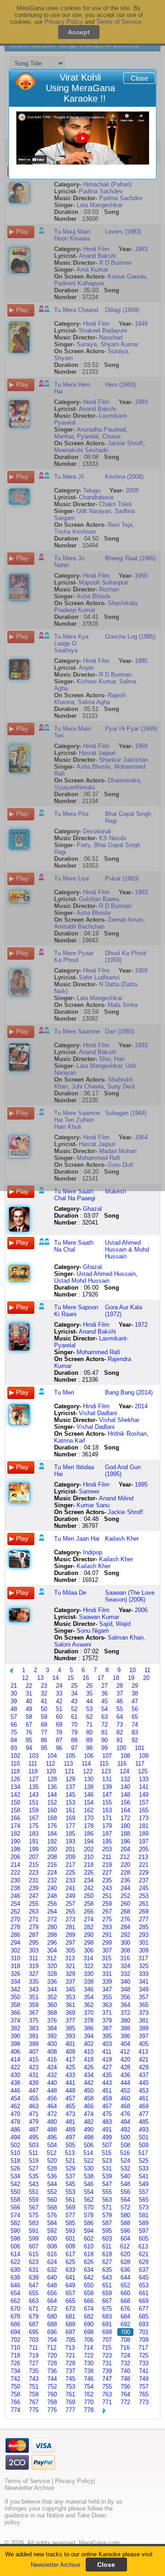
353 (70, 1997)
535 (34, 2176)
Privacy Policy (74, 2481)
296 (52, 1943)
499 (107, 2137)
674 (89, 2309)
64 (120, 1717)
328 (52, 1974)
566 (15, 2207)
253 (144, 1896)
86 (44, 1740)
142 (15, 1795)
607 (34, 2246)
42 (59, 1701)
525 (144, 2161)
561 (70, 2200)
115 (104, 1764)
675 (107, 2309)
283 (107, 1927)
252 (125, 1896)
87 (59, 1740)
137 (70, 1787)
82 (120, 1732)
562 (89, 2200)
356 (125, 1997)
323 (107, 1966)
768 (52, 2402)
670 (15, 2309)
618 (89, 2254)
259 (107, 1904)
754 (89, 2387)
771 (107, 2402)
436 (125, 2075)
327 (34, 1974)
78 (59, 1732)
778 (89, 2410)
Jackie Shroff (125, 1512)
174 (15, 1826)
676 (125, 2309)
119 (33, 1771)
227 (107, 1873)
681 (70, 2316)
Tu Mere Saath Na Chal (74, 1246)
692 (125, 2324)
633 (70, 2270)
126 (15, 1779)
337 (70, 1982)
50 (44, 1709)
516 (125, 2153)
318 (15, 1966)
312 (52, 1958)
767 (34, 2402)
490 (89, 2130)
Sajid (106, 1624)
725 (144, 2355)
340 (125, 1982)
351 (34, 1997)
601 (70, 2239)
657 (70, 2293)
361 (70, 2005)
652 (125, 2285)
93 (14, 1748)
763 (107, 2394)
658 (89, 2293)
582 (15, 2223)
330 (89, 1974)
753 (70, 2387)
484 (125, 2122)
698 (89, 2332)
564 (125, 2200)
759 (34, 2394)
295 (34, 1943)
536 (52, 2176)
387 (107, 2028)
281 (70, 1927)
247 (34, 1896)
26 (89, 1686)
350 (15, 1997)
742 (15, 2379)
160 (52, 1810)
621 (144, 2254)
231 (34, 1880)
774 (15, 2410)
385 (70, 2028)
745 (70, 2379)
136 (52, 1787)
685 (144, 2316)
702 (15, 2340)
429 (144, 2067)
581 (144, 2215)
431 (34, 2075)
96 (59, 1748)
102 (15, 1756)
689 (70, 2324)
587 (107, 2223)
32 (44, 1693)
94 (29, 1748)
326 (15, 1974)
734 (15, 2371)
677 (144, 2309)
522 (89, 2161)
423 (34, 2067)
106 (89, 1756)
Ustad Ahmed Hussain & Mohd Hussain (127, 1250)
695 (34, 2332)
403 (107, 2044)
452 (125, 2091)
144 (52, 1795)
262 (15, 1911)
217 (70, 1865)
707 (107, 2340)
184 (52, 1834)
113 (68, 1764)
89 (89, 1740)
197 (144, 1841)
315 (107, 1958)
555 (107, 2192)
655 (34, 2293)
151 (34, 1802)
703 (34, 2340)
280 (52, 1927)
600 (52, 2239)
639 (34, 2278)
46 (120, 1701)
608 (52, 2246)
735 (34, 2371)
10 (132, 1670)
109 (144, 1756)
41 (44, 1701)
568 (52, 2207)
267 (107, 1911)
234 (89, 1880)
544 (52, 2184)
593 (70, 2231)
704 (52, 2340)
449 (70, 2091)
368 (52, 2013)
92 (135, 1740)
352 (52, 1997)
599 (34, 2239)
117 (140, 1764)
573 (144, 2207)
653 (144, 2285)
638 (15, 2278)
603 (107, 2239)
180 (125, 1826)
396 (125, 2036)
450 (89, 2091)
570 (89, 2207)
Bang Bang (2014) (129, 1392)
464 (52, 2106)
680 (52, 2316)
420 (125, 2059)
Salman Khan (126, 1638)
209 (70, 1857)
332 (125, 1974)
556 (125, 2192)
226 (89, 1873)
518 (15, 2161)
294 (15, 1943)
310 (15, 1958)
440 (52, 2083)
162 (89, 1810)
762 (89, 2394)
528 (52, 2169)
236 (125, 1880)
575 (34, 2215)
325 (144, 1966)
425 (70, 2067)
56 (135, 1709)
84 (14, 1740)
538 (89, 2176)
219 (107, 1865)
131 (107, 1779)
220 (125, 1865)
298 (89, 1943)
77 (44, 1732)
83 (135, 1732)
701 (144, 2332)
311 (33, 1958)
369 (70, 2013)
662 (15, 2301)
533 (144, 2169)
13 (40, 1678)
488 (52, 2130)
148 (125, 1795)
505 (70, 2145)
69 (59, 1725)
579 (107, 2215)
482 (89, 2122)
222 (15, 1873)
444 (125, 2083)
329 (70, 1974)
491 (107, 2130)
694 (15, 2332)
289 (70, 1935)
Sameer (89, 1491)
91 (120, 1740)
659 (107, 2293)
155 (107, 1802)
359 (34, 2005)
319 (34, 1966)
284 (125, 1927)
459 (107, 2098)
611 (107, 2246)
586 (89, 2223)
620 (125, 2254)
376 (52, 2021)
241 (70, 1888)
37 (120, 1693)
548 (125, 2184)
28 (120, 1686)
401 (70, 2044)
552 (52, 2192)
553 (70, 2192)
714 (88, 2348)
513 (70, 2153)
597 (144, 2231)
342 (15, 1989)
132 (125, 1779)
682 (89, 2316)
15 (71, 1678)
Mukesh (115, 1191)
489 (70, 2130)
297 (70, 1943)
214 (15, 1865)
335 (34, 1982)
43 (74, 1701)
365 (144, 2005)
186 (89, 1834)
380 (125, 2021)
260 (125, 1904)
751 (34, 2387)
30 (14, 1693)
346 (89, 1989)
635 (107, 2270)
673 (70, 2309)
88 (74, 1740)
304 (52, 1950)
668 (125, 2301)
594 (89, 2231)
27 (104, 1686)
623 (34, 2262)
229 (144, 1873)
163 (107, 1810)
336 (52, 1982)
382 (15, 2028)
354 (89, 1997)
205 (144, 1849)
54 (104, 1709)
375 (34, 2021)
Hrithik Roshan (127, 1434)
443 (107, 2083)
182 (15, 1834)
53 (89, 1709)
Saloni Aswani (73, 1644)
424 (52, 2067)
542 (15, 2184)
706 (89, 2340)
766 (15, 2402)
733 (144, 2363)
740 (125, 2371)
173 (144, 1818)
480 (52, 2122)
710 (15, 2348)
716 (125, 2348)
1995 (141, 1485)
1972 (141, 1325)
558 (15, 2200)
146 (89, 1795)
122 (88, 1771)
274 (89, 1919)
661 (144, 2293)
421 (144, 2059)
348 (125, 1989)
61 (74, 1717)
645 (144, 2278)
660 (125, 2293)
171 (107, 1818)
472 (52, 2114)
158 (15, 1810)
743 (34, 2379)
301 (144, 1943)
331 (107, 1974)
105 (70, 1756)
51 (59, 1709)
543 (34, 2184)
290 (89, 1935)
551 (34, 2192)
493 (144, 2130)
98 (89, 1748)
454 (15, 2098)
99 (104, 1748)
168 (52, 1818)
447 (34, 2091)
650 (89, 2285)
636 (125, 2270)
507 (107, 2145)
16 (86, 1678)
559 (34, 2200)
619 (107, 2254)
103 (34, 1756)
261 (144, 1904)
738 (89, 2371)
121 (69, 1771)
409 (70, 2052)
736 (52, 2371)
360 (52, 2005)
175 (34, 1826)
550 (15, 2192)
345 (70, 1989)
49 (29, 1709)
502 (15, 2145)
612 (125, 2246)
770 (89, 2402)
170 (89, 1818)
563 (107, 2200)
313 (70, 1958)
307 (107, 1950)
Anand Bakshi (97, 1332)
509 (144, 2145)
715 (107, 2348)
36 (104, 1693)
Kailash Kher (122, 1539)
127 (34, 1779)
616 (52, 2254)
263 (34, 1911)
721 (70, 2355)
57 (14, 1717)
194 (89, 1841)
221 (144, 1865)
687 (34, 2324)
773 (144, 2402)
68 (44, 1725)
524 (125, 2161)
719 (34, 2355)
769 (70, 2402)
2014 (141, 1406)
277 (144, 1919)
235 (107, 1880)
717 (143, 2348)
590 (15, 2231)
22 (29, 1686)
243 (107, 1888)
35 (89, 1693)
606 (15, 2246)
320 (52, 1966)
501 (144, 2137)
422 (15, 2067)
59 (44, 1717)
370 (89, 2013)
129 (70, 1779)
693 (144, 2324)
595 (107, 2231)
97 (74, 1748)
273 (70, 1919)
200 (52, 1849)
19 (131, 1678)
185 (70, 1834)
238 (15, 1888)
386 (89, 2028)
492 (125, 2130)
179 (107, 1826)
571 (107, 2207)
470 (15, 2114)
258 (89, 1904)
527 (34, 2169)
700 (125, 2332)
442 (89, 2083)
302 (15, 1950)
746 (89, 2379)
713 (70, 2348)
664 (52, 2301)
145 (70, 1795)
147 (107, 1795)
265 (70, 1911)
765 (144, 2394)
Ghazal (92, 1209)
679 (34, 2316)
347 (107, 1989)
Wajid (123, 1624)
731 (107, 2363)
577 (70, 2215)
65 (135, 1717)
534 (15, 2176)
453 (144, 2091)
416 (52, 2059)
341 (144, 1982)
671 (34, 2309)
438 (15, 2083)
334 (15, 1982)
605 (144, 2239)
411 (107, 2052)
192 (52, 1841)
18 (116, 1678)
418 (89, 2059)
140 (125, 1787)
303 (34, 1950)
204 (125, 1849)
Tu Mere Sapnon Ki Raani (76, 1311)
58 (29, 1717)
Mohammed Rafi (98, 1352)
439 (34, 2083)
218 (89, 1865)
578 (89, 2215)
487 (34, 2130)
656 (52, 2293)
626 (89, 2262)
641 (70, 2278)
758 (15, 2394)
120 (51, 1771)
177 (70, 1826)
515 (107, 2153)
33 (59, 1693)
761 (70, 2394)
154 (89, 1802)
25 (74, 1686)
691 (107, 2324)
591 (34, 2231)
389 (144, 2028)
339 (107, 1982)
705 (70, 2340)
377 (70, 2021)
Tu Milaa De (70, 1593)
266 (89, 1911)
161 (70, 1810)
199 (34, 1849)
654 (15, 2293)
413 (143, 2052)
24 (59, 1686)
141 (144, 1787)
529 (70, 2169)
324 (125, 1966)
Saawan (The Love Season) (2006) (130, 1596)
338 (89, 1982)
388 (125, 2028)
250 (89, 1896)
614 (15, 2254)
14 (55, 1678)
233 (70, 1880)
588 (125, 2223)
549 (144, 2184)
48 (14, 1709)
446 (15, 2091)
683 (107, 2316)
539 (107, 2176)
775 (34, 2410)
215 (34, 1865)
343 (34, 1989)
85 (29, 1740)
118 (15, 1771)
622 (15, 2262)
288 (52, 1935)
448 (52, 2091)
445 (144, 2083)
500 (125, 2137)
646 (15, 2285)
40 (29, 1701)
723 (107, 2355)
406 (15, 2052)
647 (34, 2285)
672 (52, 2309)
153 (70, 1802)
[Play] (83, 138)
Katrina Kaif (70, 1441)
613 (143, 2246)
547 (107, 2184)
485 (144, 2122)
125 (143, 1771)
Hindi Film (96, 1325)
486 (15, 2130)
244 (125, 1888)
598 (15, 2239)
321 (70, 1966)
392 (52, 2036)
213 (143, 1857)
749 (144, 2379)
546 (89, 2184)
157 (144, 1802)
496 (52, 2137)
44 (89, 1701)
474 (89, 2114)
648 (52, 2285)
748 (125, 2379)
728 (52, 2363)
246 (15, 1896)
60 (59, 1717)
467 (107, 2106)
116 (122, 1764)
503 (34, 2145)
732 (125, 2363)
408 (52, 2052)
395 (107, 2036)
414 (15, 2059)
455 (34, 2098)
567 (34, 2207)
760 (52, 2394)
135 (34, 1787)
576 (52, 2215)
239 (34, 1888)
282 (89, 1927)
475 (107, 2114)
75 (14, 1732)
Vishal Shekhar (119, 1420)
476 (125, 2114)
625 (70, 2262)
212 (125, 1857)
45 (104, 1701)
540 (125, 2176)
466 (89, 2106)
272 (52, 1919)
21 (14, 1686)
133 (144, 1779)
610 (89, 2246)
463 (34, 2106)
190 (15, 1841)
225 (70, 1873)
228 (125, 1873)
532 (125, 2169)
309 (144, 1950)
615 (34, 2254)
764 (125, 2394)
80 (89, 1732)
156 (125, 1802)
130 (89, 1779)
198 (15, 1849)
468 (125, 2106)
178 (89, 1826)
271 (34, 1919)
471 (34, 2114)
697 (70, 2332)
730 (89, 2363)
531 (107, 2169)
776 (52, 2410)
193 (70, 1841)
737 (70, 2371)
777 (70, 2410)
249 (70, 1896)
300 (125, 1943)
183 (34, 1834)
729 (70, 2363)
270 (15, 1919)
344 (52, 1989)
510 (15, 2153)
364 (125, 2005)
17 (101, 1678)
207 (34, 1857)
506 (89, 2145)
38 (135, 1693)
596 (125, 2231)
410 (89, 2052)
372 (125, 2013)
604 (125, 2239)
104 (52, 1756)
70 (74, 1725)
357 (144, 1997)
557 (144, 2192)
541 (144, 2176)
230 (15, 1880)
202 (89, 1849)
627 (107, 2262)
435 (107, 2075)
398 (15, 2044)
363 (107, 2005)
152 (52, 1802)
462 (15, 2106)
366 (15, 2013)
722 (89, 2355)
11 (147, 1670)
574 (15, 2215)
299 (107, 1943)
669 (144, 2301)
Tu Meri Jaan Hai (77, 1539)
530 (89, 2169)
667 (107, 2301)
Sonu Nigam (93, 1631)
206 (15, 1857)
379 (107, 2021)
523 (107, 2161)
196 (125, 1841)
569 (70, 2207)
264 (52, 1911)
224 (52, 1873)
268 (125, 1911)
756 (125, 2387)
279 (34, 1927)
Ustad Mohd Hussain (82, 1281)
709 (144, 2340)
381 (144, 2021)
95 (44, 1748)
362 (89, 2005)
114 (86, 1764)
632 (52, 2270)
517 (143, 2153)
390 (15, 2036)
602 (89, 2239)
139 (107, 1787)
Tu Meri (64, 1392)
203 (107, 1849)
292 (125, 1935)
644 (125, 2278)
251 (107, 1896)
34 (74, 1693)
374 (15, 2021)
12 (25, 1678)
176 (52, 1826)
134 (15, 1787)
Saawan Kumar (99, 1617)
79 (74, 1732)
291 (107, 1935)
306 (89, 1950)
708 (125, 2340)
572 (125, 2207)
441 (70, 2083)
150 (15, 1802)
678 (15, 2316)
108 (125, 1756)
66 (14, 1725)
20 (146, 1678)
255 (34, 1904)
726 (15, 2363)
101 (140, 1748)
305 (70, 1950)
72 (104, 1725)
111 (33, 1764)
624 (52, 2262)
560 (52, 2200)
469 (144, 2106)
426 (89, 2067)
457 (70, 2098)
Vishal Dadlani (98, 1413)
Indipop (93, 1552)
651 (107, 2285)
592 (52, 2231)
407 (34, 2052)
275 (107, 1919)
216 (52, 1865)
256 (52, 1904)
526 (15, 2169)
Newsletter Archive (55, 2565)
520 (52, 2161)
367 (34, 2013)
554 (89, 2192)
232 (52, 1880)
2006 (141, 1610)
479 (34, 2122)
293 (144, 1935)
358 (15, 2005)
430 (15, 2075)
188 (125, 1834)
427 (107, 2067)
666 (89, 2301)
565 (144, 2200)
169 (70, 1818)
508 (125, 2145)
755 (107, 2387)
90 (104, 1740)
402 (89, 2044)
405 (144, 2044)
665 (70, 2301)
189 (144, 1834)
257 (70, 1904)
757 (144, 2387)
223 (34, 1873)
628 (125, 2262)
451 (107, 2091)
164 (125, 1810)
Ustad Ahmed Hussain (106, 1274)
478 (15, 2122)
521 (70, 2161)
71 (89, 1725)
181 (144, 1826)
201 (70, 1849)
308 (125, 1950)
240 (52, 1888)
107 (107, 1756)
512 (52, 2153)
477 (144, 2114)
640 (52, 2278)
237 (144, 1880)
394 (89, 2036)
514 (88, 2153)
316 (125, 1958)
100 (121, 1748)
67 (29, 1725)
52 (74, 1709)
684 (125, 2316)
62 (89, 1717)
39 (14, 1701)
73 (120, 1725)
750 (15, 2387)
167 (34, 1818)
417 (70, 2059)
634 (89, 2270)
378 (89, 2021)
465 (70, 2106)
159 (34, 1810)
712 (52, 2348)
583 (34, 2223)
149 (144, 1795)
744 (52, 2379)
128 (52, 1779)
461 (144, 2098)
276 (125, 1919)
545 (70, 2184)
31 (29, 1693)
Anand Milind (116, 1498)
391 (34, 2036)
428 (125, 2067)
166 (15, 1818)
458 (89, 2098)
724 (125, 2355)
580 (125, 2215)
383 (34, 2028)
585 (70, 2223)
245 (144, 1888)
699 (107, 2332)
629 (144, 2262)
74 (135, 1725)
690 (89, 2324)
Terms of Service (27, 2481)
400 (52, 2044)
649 (70, 2285)
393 (70, 2036)
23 (44, 1686)
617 (70, 2254)
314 (88, 1958)
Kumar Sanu (93, 1505)
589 (144, 2223)
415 (34, 2059)
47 (135, 1701)
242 (89, 1888)
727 (34, 2363)
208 (52, 1857)
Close (139, 78)
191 (34, 1841)
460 (125, 2098)
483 (107, 2122)
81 (104, 1732)
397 (144, 2036)
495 (34, 2137)
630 (15, 2270)
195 (107, 1841)
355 (107, 1997)
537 (70, 2176)
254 (15, 1904)
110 (15, 1764)
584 (52, 2223)
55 (120, 1709)
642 (89, 2278)
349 (144, 1989)
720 (52, 2355)
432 (52, 2075)
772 (125, 2402)
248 (52, 1896)
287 (34, 1935)
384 (52, 2028)
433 (70, 2075)
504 (52, 2145)
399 (34, 2044)
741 (144, 2371)
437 (144, 2075)
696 (52, 2332)
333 (144, 1974)
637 (144, 2270)
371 (107, 2013)
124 (124, 1771)
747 (107, 2379)
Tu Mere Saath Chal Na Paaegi (75, 1195)
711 (33, 2348)
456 (52, 2098)
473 (70, 2114)
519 (34, 2161)
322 (89, 1966)
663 (34, 2301)
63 (104, 1717)
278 (15, 1927)
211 (107, 1857)
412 (125, 2052)
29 (135, 1686)
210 (89, 1857)
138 (89, 1787)
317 (143, 1958)
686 (15, 2324)
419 (107, 2059)
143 (34, 1795)
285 (144, 1927)
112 (50, 1764)
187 (107, 1834)
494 (15, 2137)
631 (34, 2270)
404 (125, 2044)
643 (107, 2278)
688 (52, 2324)
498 (89, 2137)
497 (70, 2137)
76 (29, 1732)
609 (70, 2246)
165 (144, 1810)
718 (15, 2355)
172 (125, 1818)
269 (144, 1911)
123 (106, 1771)
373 (144, 2013)
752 (52, 2387)
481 (70, 2122)
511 (33, 2153)
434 (89, 2075)
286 (15, 1935)
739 (107, 2371)
